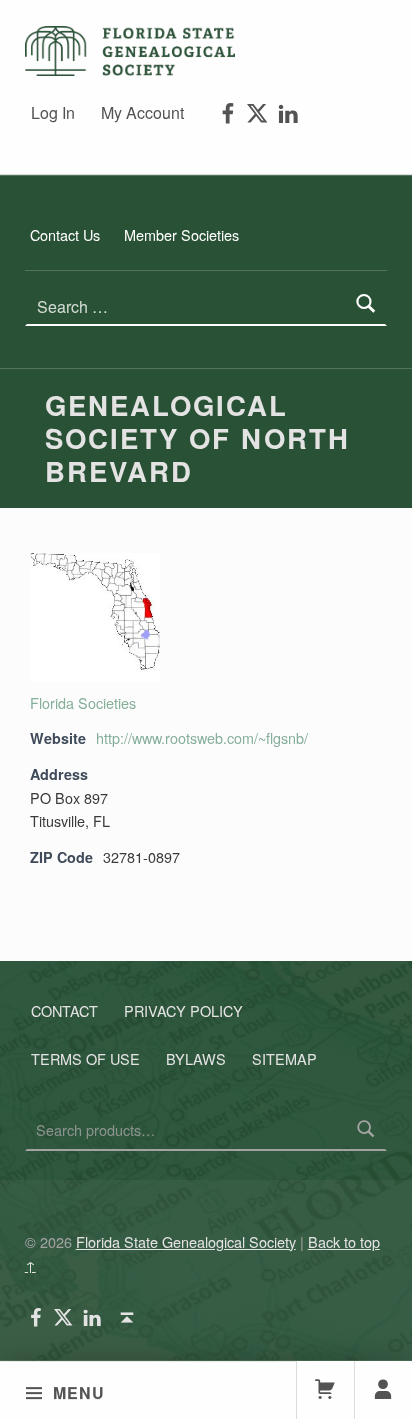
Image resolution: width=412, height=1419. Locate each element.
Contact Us (65, 234)
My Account (142, 112)
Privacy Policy (183, 1010)
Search (366, 1130)
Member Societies (181, 234)
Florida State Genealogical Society (186, 1241)
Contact (64, 1010)
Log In (53, 112)
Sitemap (284, 1058)
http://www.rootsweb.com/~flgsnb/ (202, 737)
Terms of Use (85, 1058)
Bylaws (196, 1058)
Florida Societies (83, 702)
